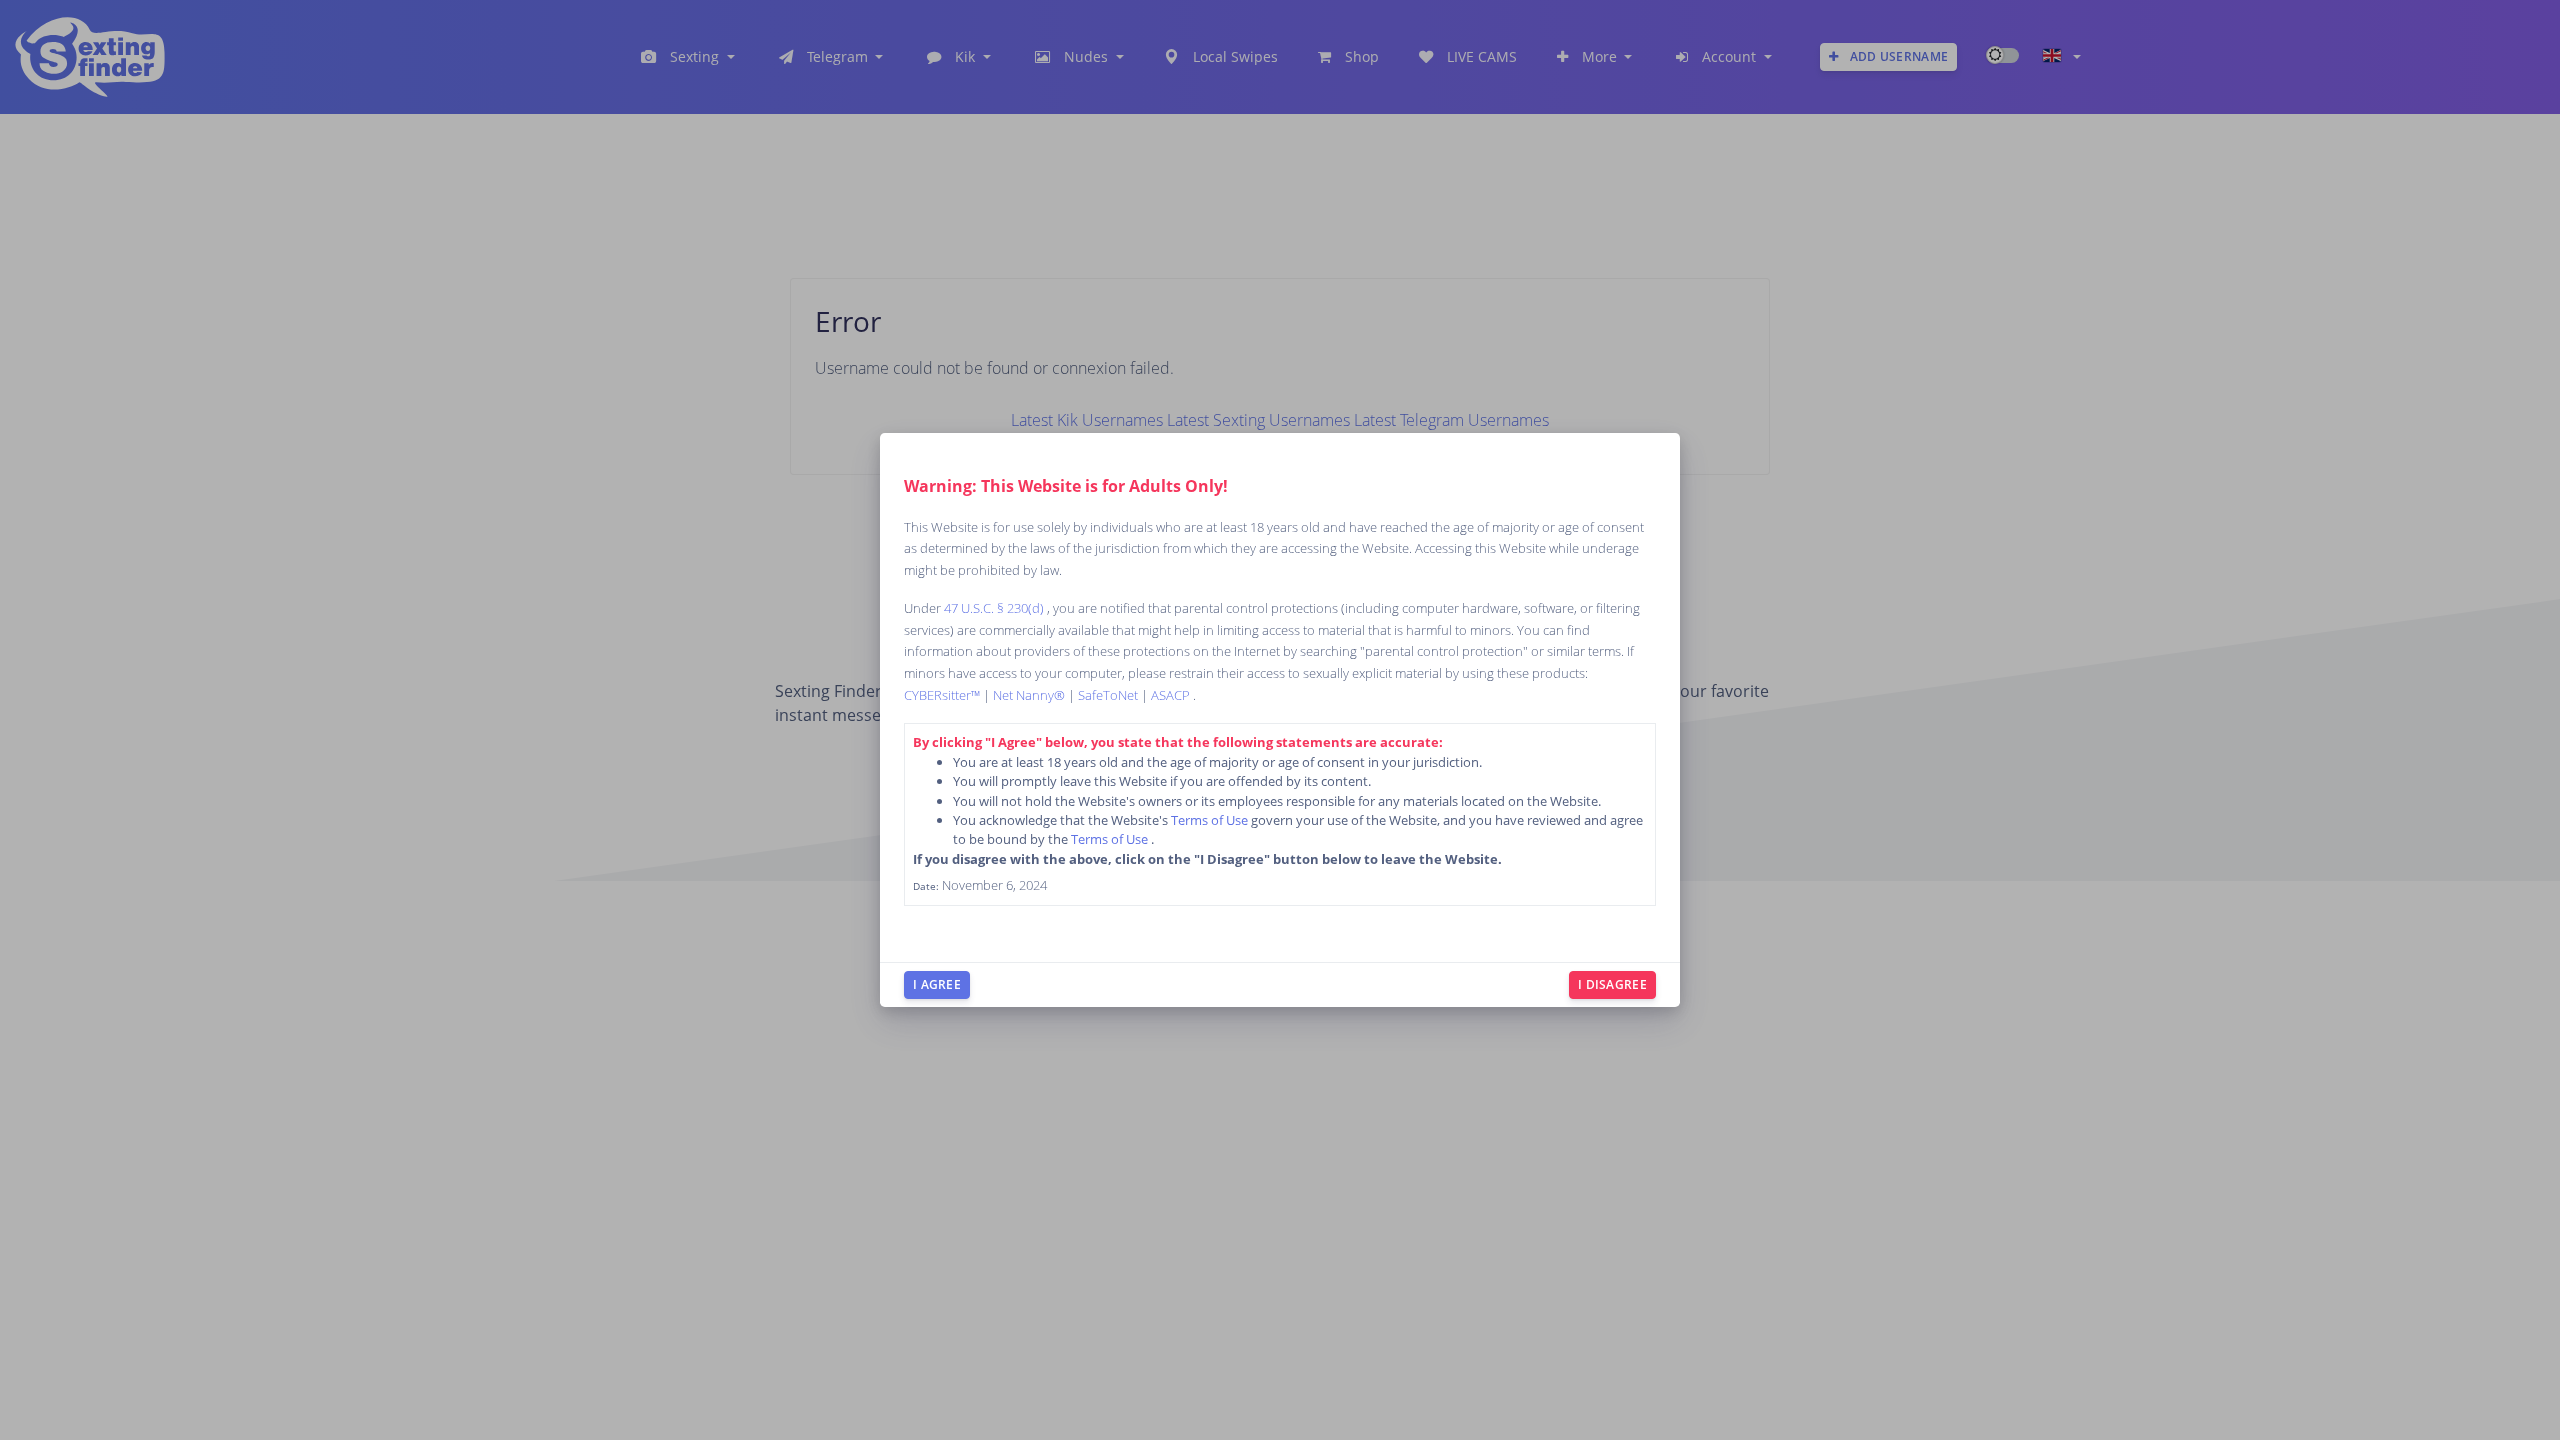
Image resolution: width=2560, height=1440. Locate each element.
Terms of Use (1211, 820)
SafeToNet (1109, 695)
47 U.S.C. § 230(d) (995, 608)
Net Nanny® (1030, 695)
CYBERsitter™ (943, 695)
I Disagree (1612, 984)
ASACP (1172, 695)
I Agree (937, 984)
